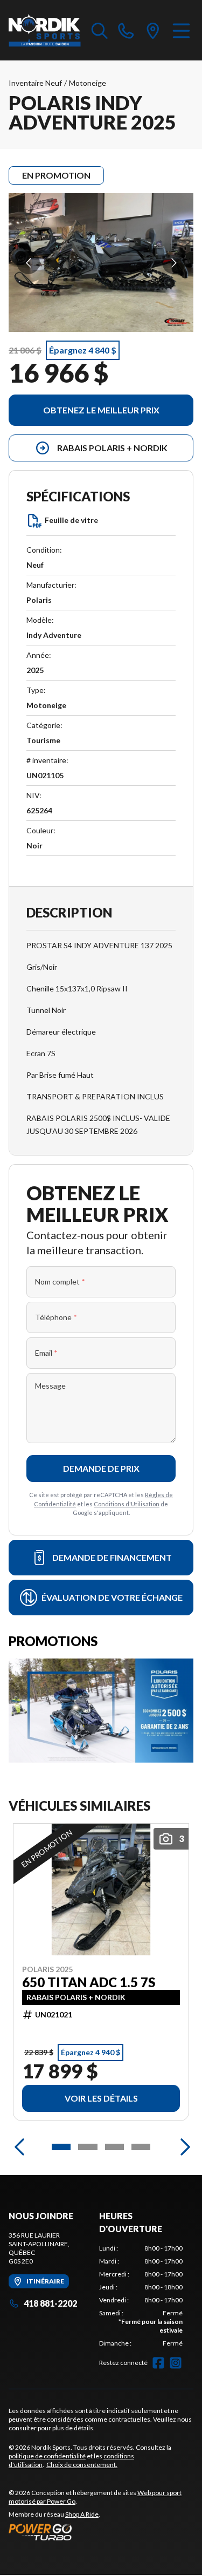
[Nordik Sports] (45, 30)
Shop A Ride (82, 2514)
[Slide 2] (88, 2147)
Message (50, 1386)
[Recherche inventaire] (100, 30)
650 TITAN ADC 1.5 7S (89, 1982)
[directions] (153, 30)
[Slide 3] (114, 2147)
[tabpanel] (141, 2296)
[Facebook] (158, 2363)
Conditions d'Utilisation (127, 1504)
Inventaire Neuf (35, 83)
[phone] (126, 30)
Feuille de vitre (71, 520)
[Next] (183, 2147)
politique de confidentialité (47, 2456)
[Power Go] (101, 2532)
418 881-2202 (50, 2303)
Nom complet (60, 1282)
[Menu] (181, 30)
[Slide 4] (141, 2147)
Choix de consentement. (82, 2465)
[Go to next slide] (174, 263)
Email (46, 1353)
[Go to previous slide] (28, 263)
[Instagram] (176, 2363)
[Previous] (19, 2147)
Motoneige (88, 83)
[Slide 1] (61, 2147)
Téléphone (56, 1317)
